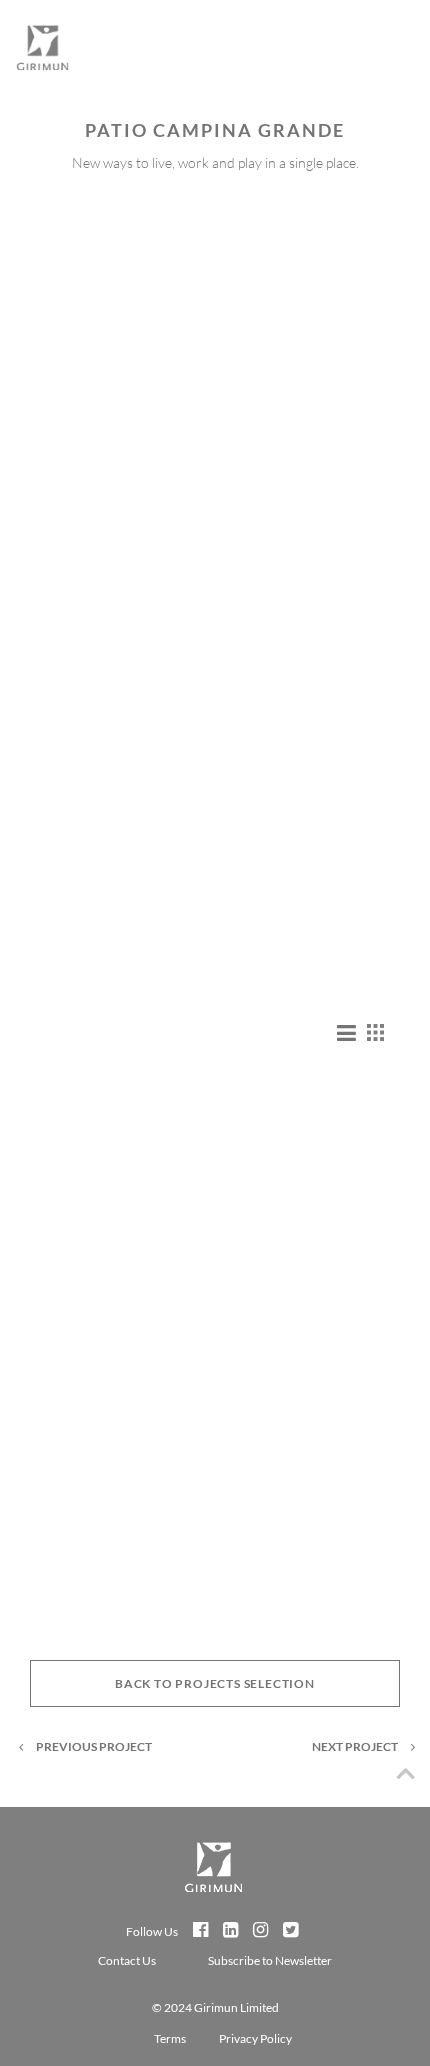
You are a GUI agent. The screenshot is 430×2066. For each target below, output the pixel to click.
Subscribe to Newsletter (270, 1960)
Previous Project (94, 1746)
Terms (170, 2038)
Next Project (355, 1746)
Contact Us (128, 1960)
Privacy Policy (255, 2038)
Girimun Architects (42, 55)
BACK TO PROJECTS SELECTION (215, 1683)
